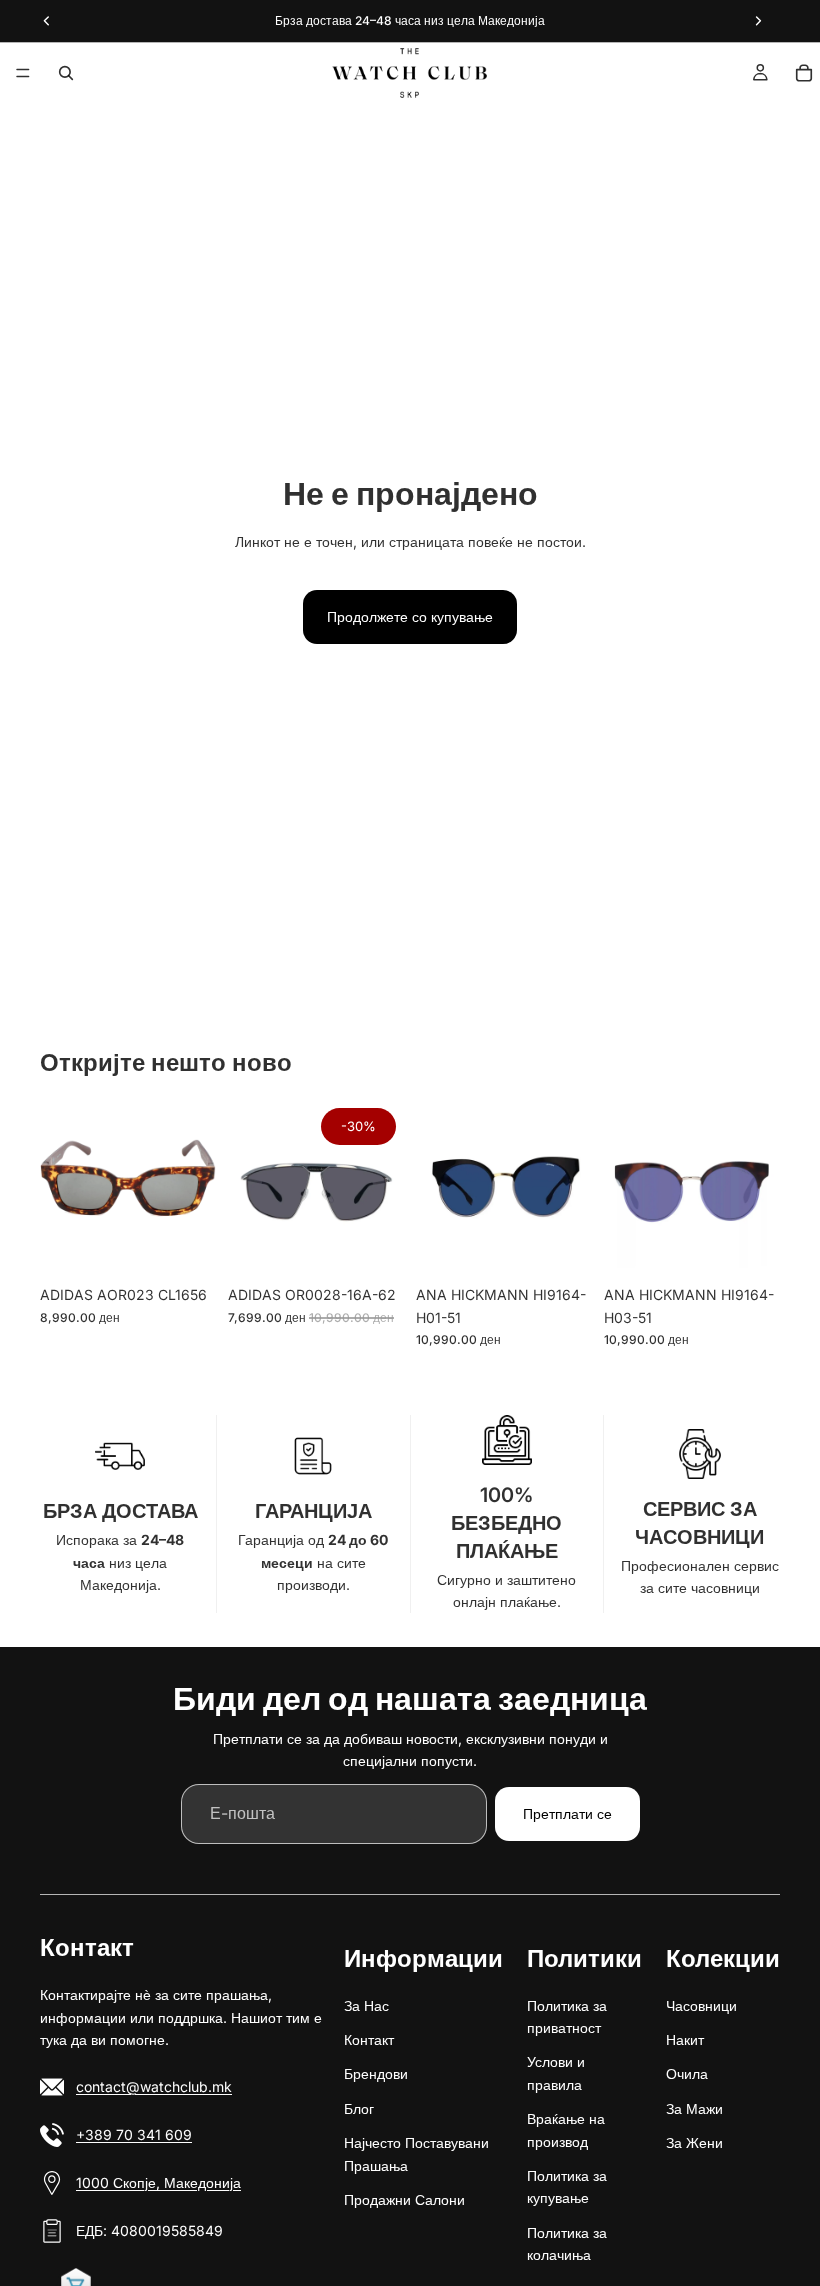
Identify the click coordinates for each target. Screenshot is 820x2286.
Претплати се (567, 1813)
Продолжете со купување (410, 616)
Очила (687, 2073)
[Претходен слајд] (62, 1188)
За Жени (694, 2142)
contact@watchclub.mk (154, 2086)
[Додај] (185, 1245)
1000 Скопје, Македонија (158, 2182)
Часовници (701, 2004)
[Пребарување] (66, 73)
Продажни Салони (404, 2199)
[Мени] (23, 73)
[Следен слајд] (194, 1188)
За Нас (366, 2004)
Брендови (376, 2073)
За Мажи (694, 2107)
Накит (685, 2039)
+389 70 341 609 (134, 2134)
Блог (359, 2107)
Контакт (369, 2039)
